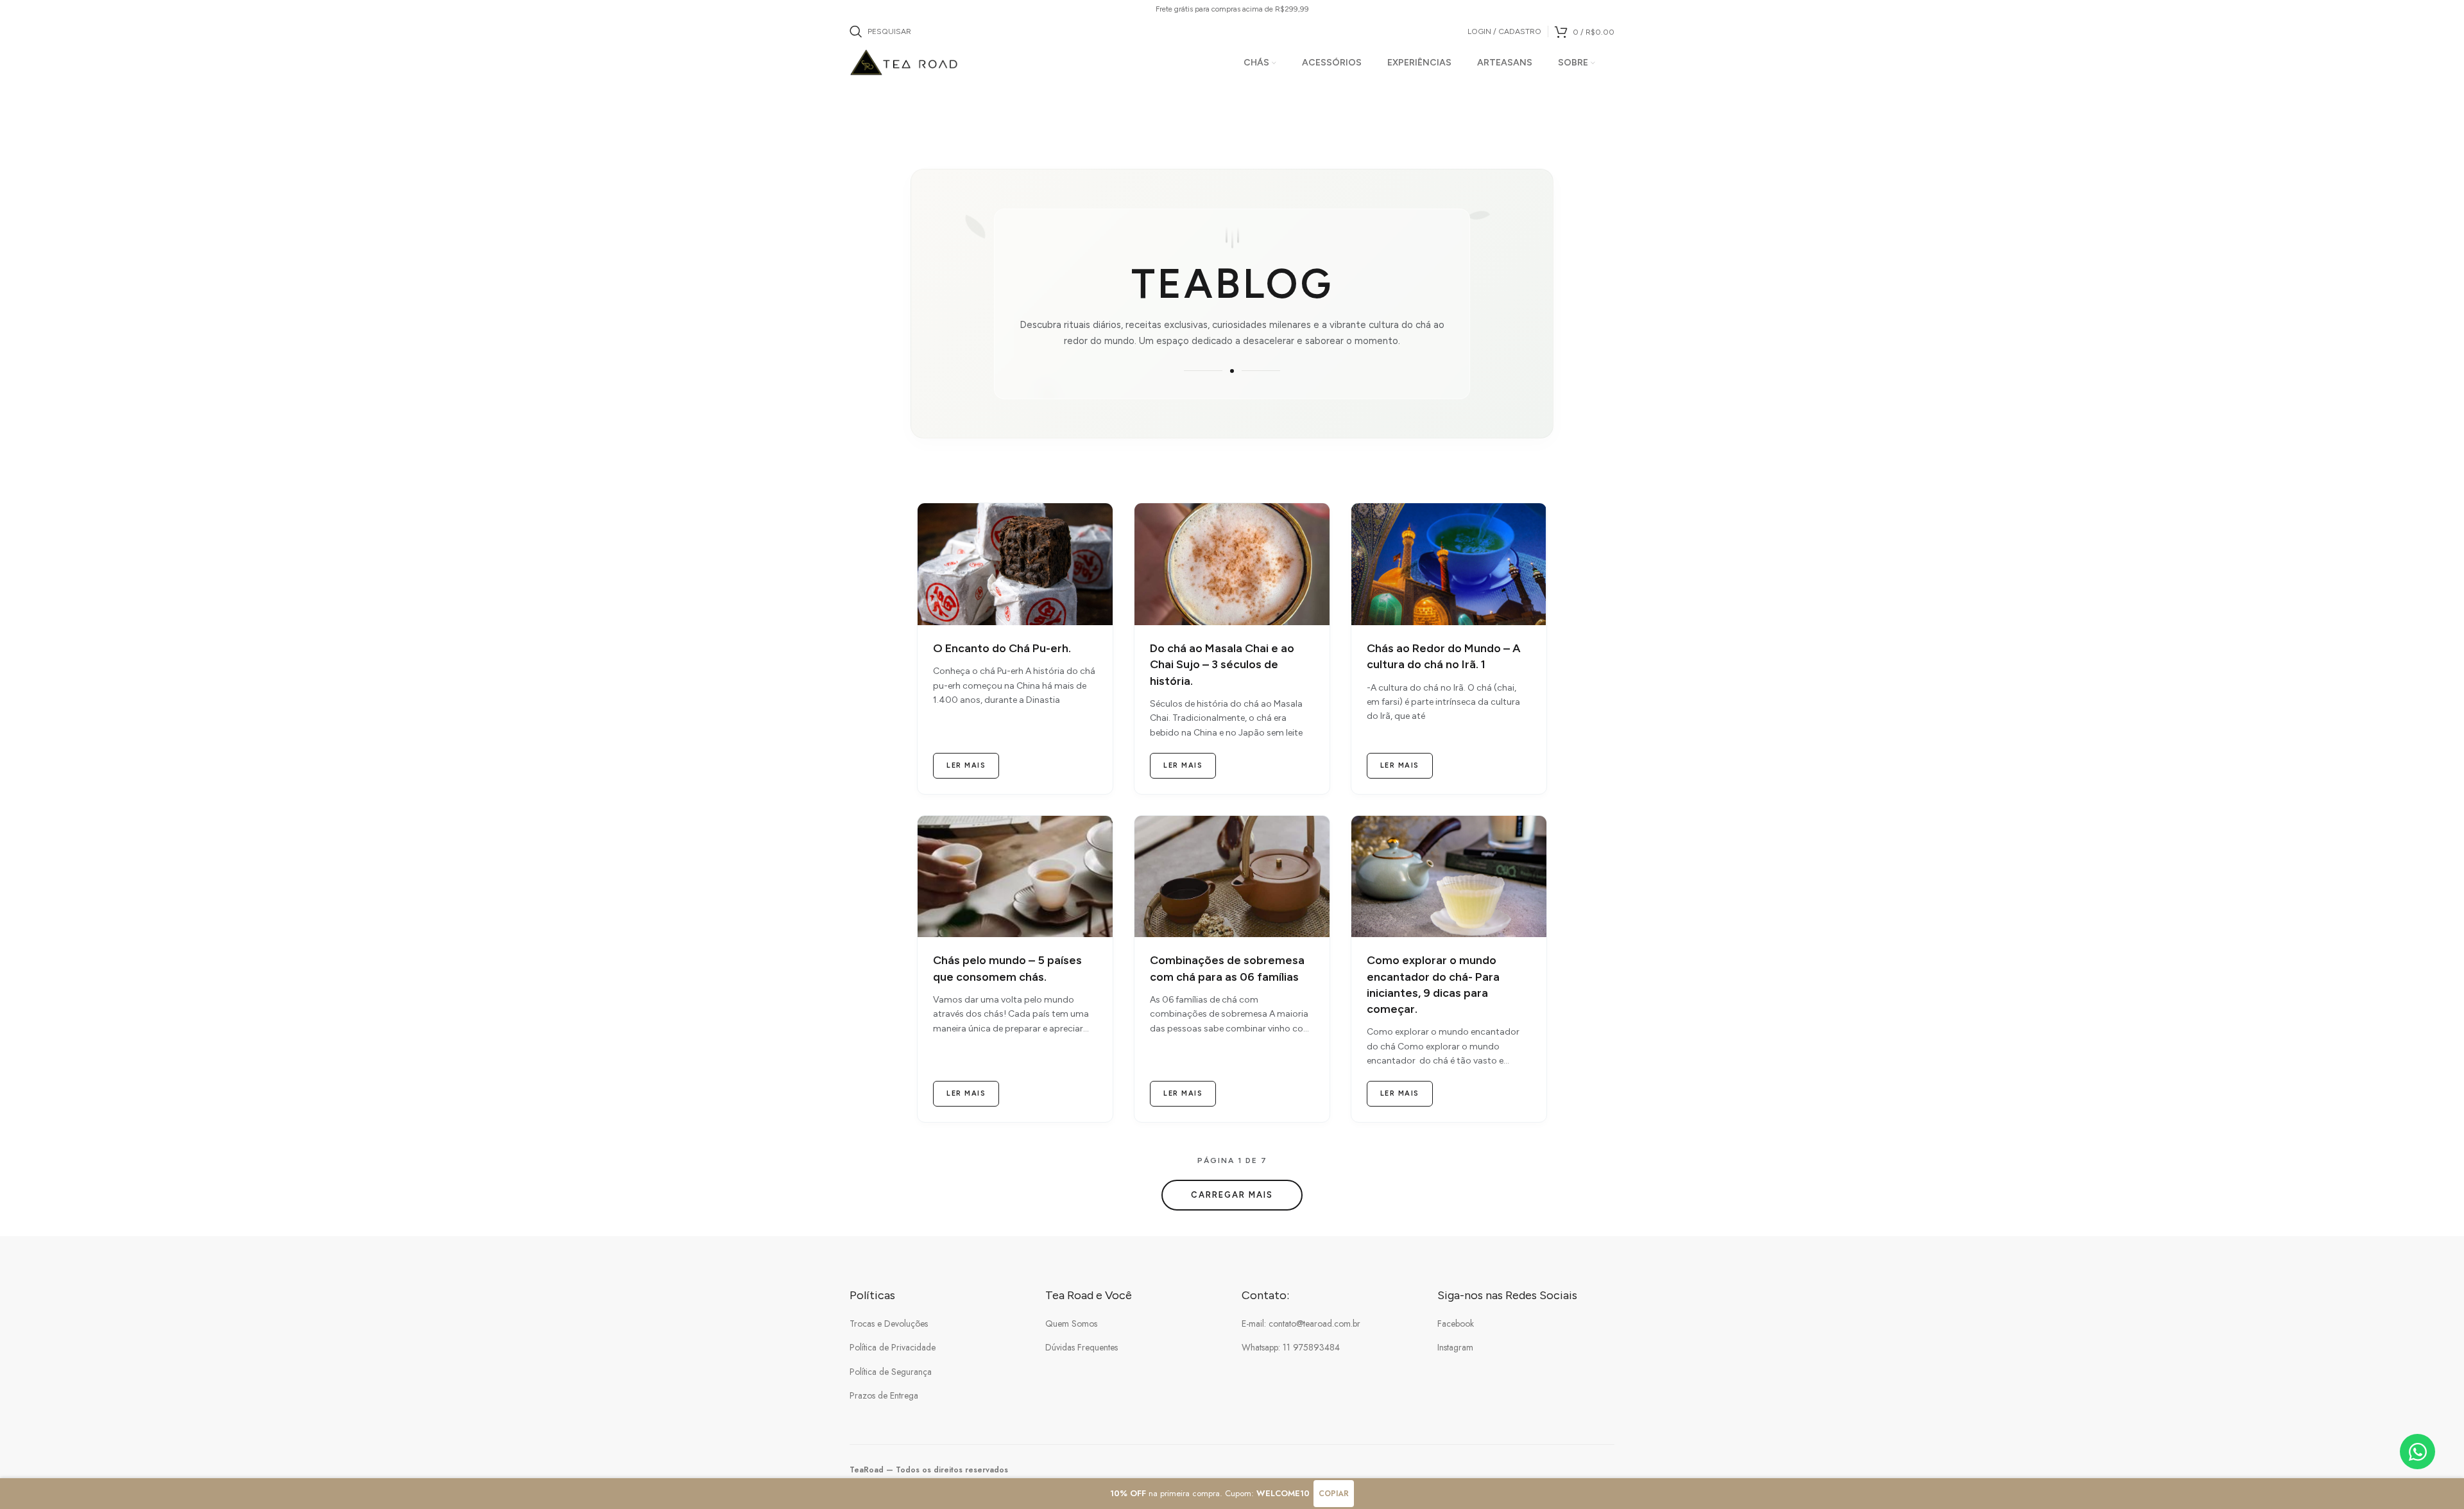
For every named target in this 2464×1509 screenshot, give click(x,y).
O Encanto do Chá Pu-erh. (1002, 648)
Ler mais (966, 765)
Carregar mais (1232, 1195)
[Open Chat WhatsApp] (2417, 1452)
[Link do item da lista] (938, 1324)
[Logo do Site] (904, 62)
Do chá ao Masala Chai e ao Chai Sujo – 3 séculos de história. (1222, 664)
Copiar (1334, 1494)
